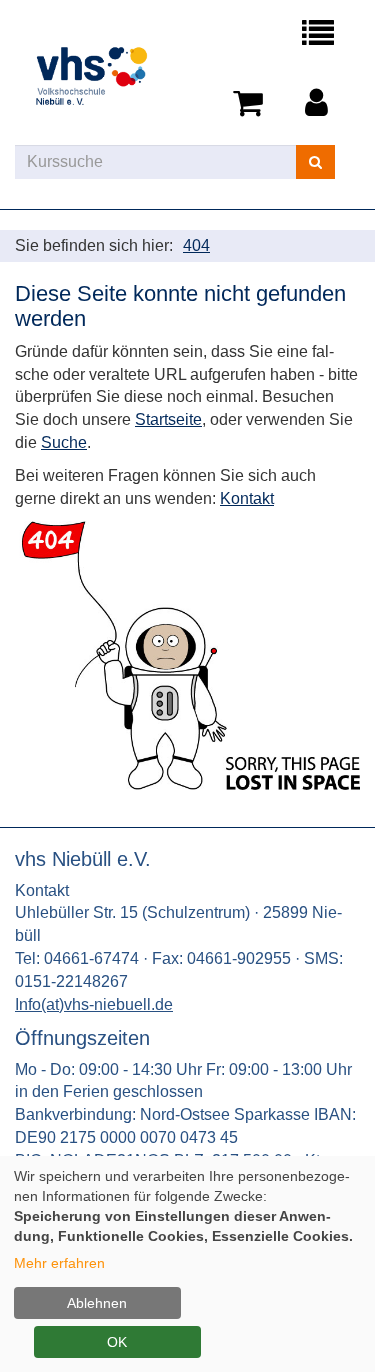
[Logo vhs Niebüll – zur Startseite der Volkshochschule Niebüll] (101, 72)
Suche (64, 442)
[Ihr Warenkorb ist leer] (251, 104)
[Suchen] (315, 162)
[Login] (320, 104)
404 (196, 245)
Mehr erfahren (59, 1263)
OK (117, 1342)
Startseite (168, 419)
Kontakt (247, 498)
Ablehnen (97, 1303)
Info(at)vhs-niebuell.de (94, 1004)
